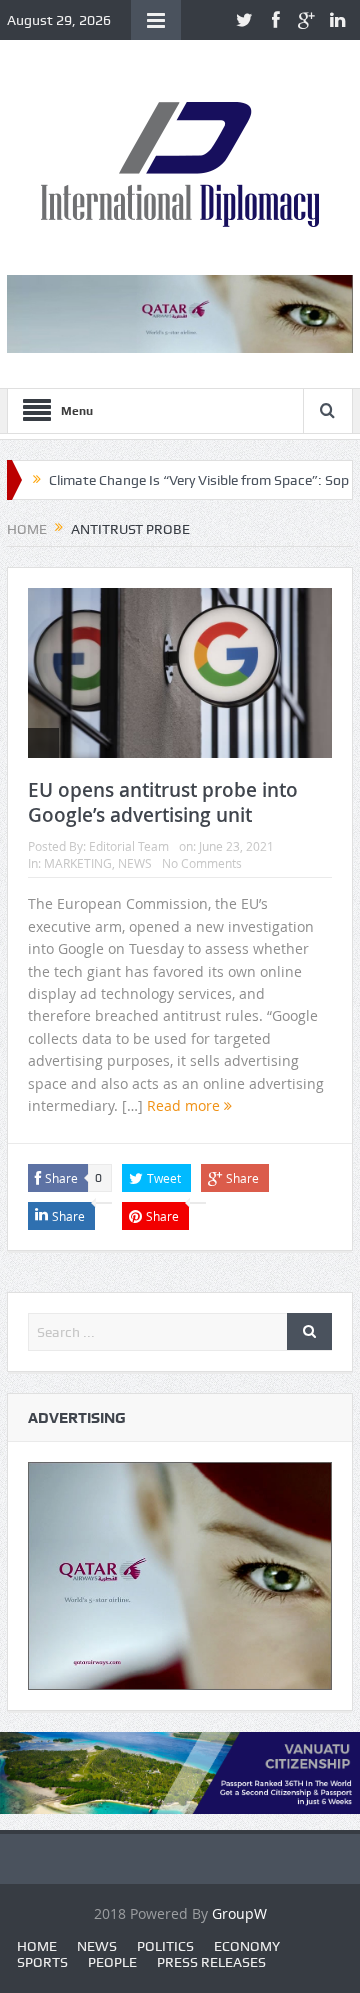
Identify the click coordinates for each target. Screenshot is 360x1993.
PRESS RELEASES (211, 1962)
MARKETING (78, 863)
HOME (37, 1946)
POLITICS (165, 1946)
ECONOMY (247, 1946)
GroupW (239, 1913)
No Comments (202, 863)
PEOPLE (112, 1962)
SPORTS (42, 1962)
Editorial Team (129, 846)
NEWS (135, 863)
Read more (185, 1105)
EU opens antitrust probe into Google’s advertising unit (163, 802)
